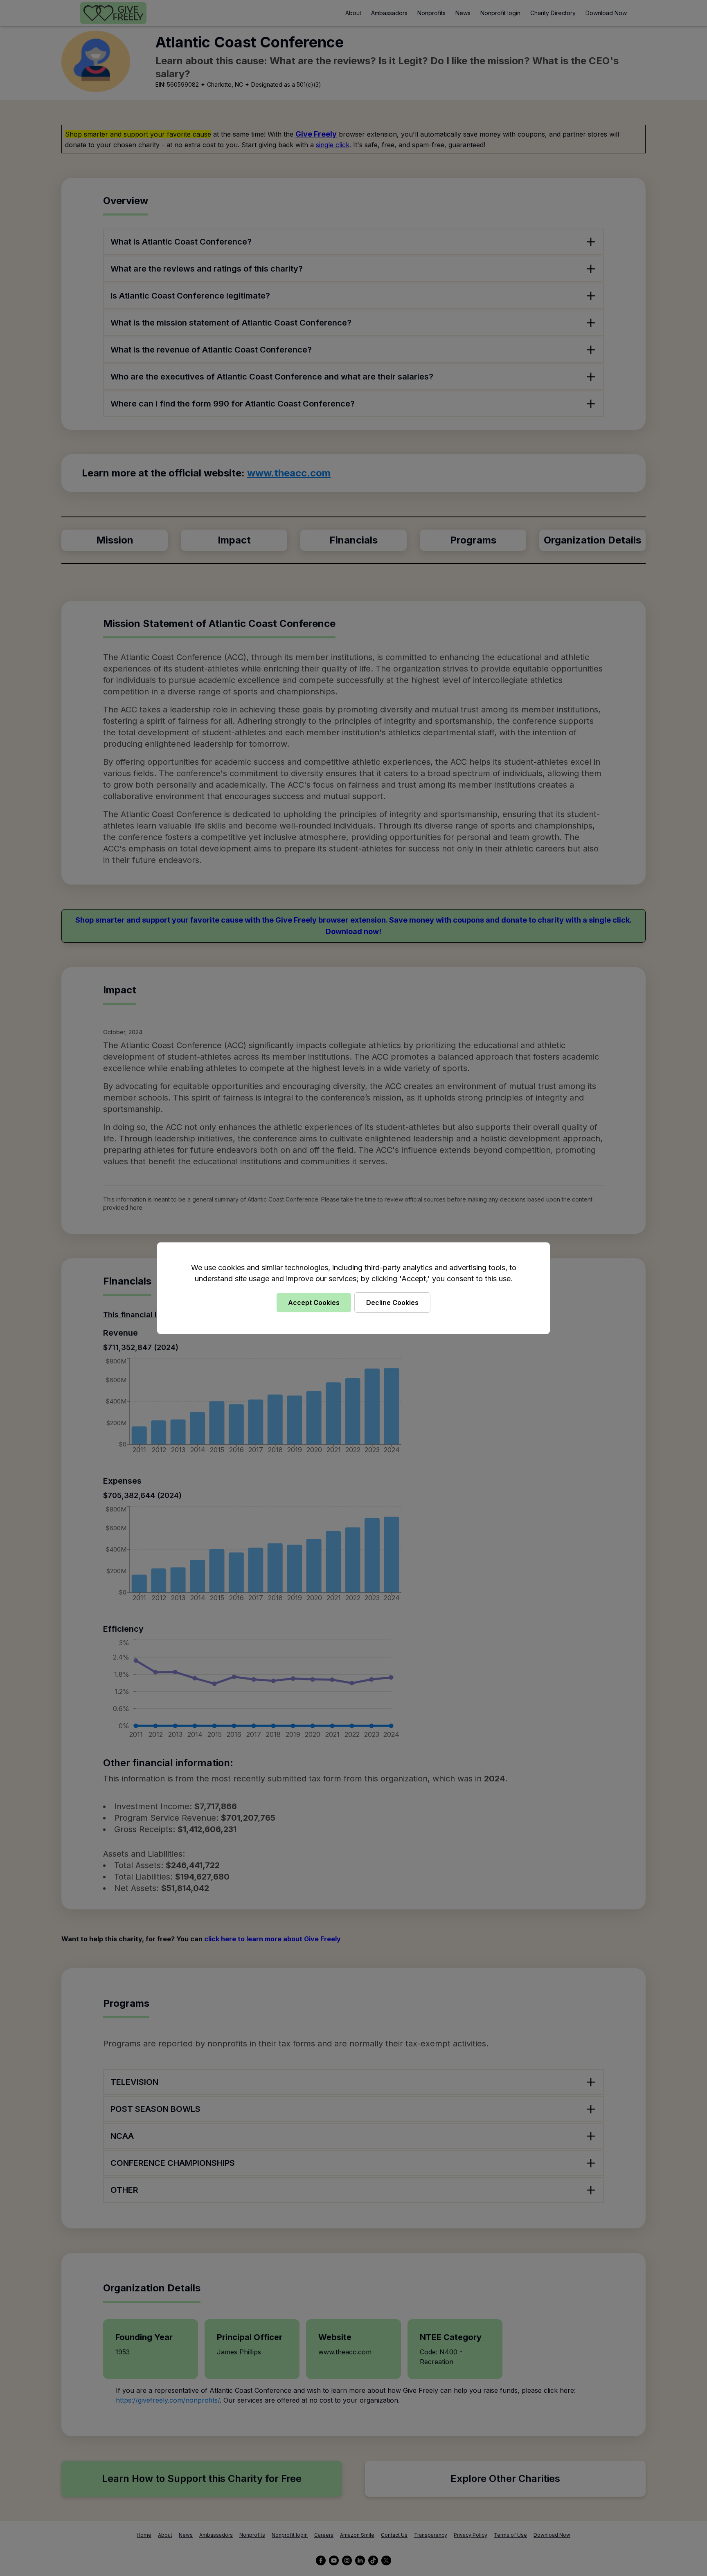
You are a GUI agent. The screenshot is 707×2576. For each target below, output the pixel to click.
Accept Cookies (314, 1303)
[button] (353, 1288)
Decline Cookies (392, 1303)
